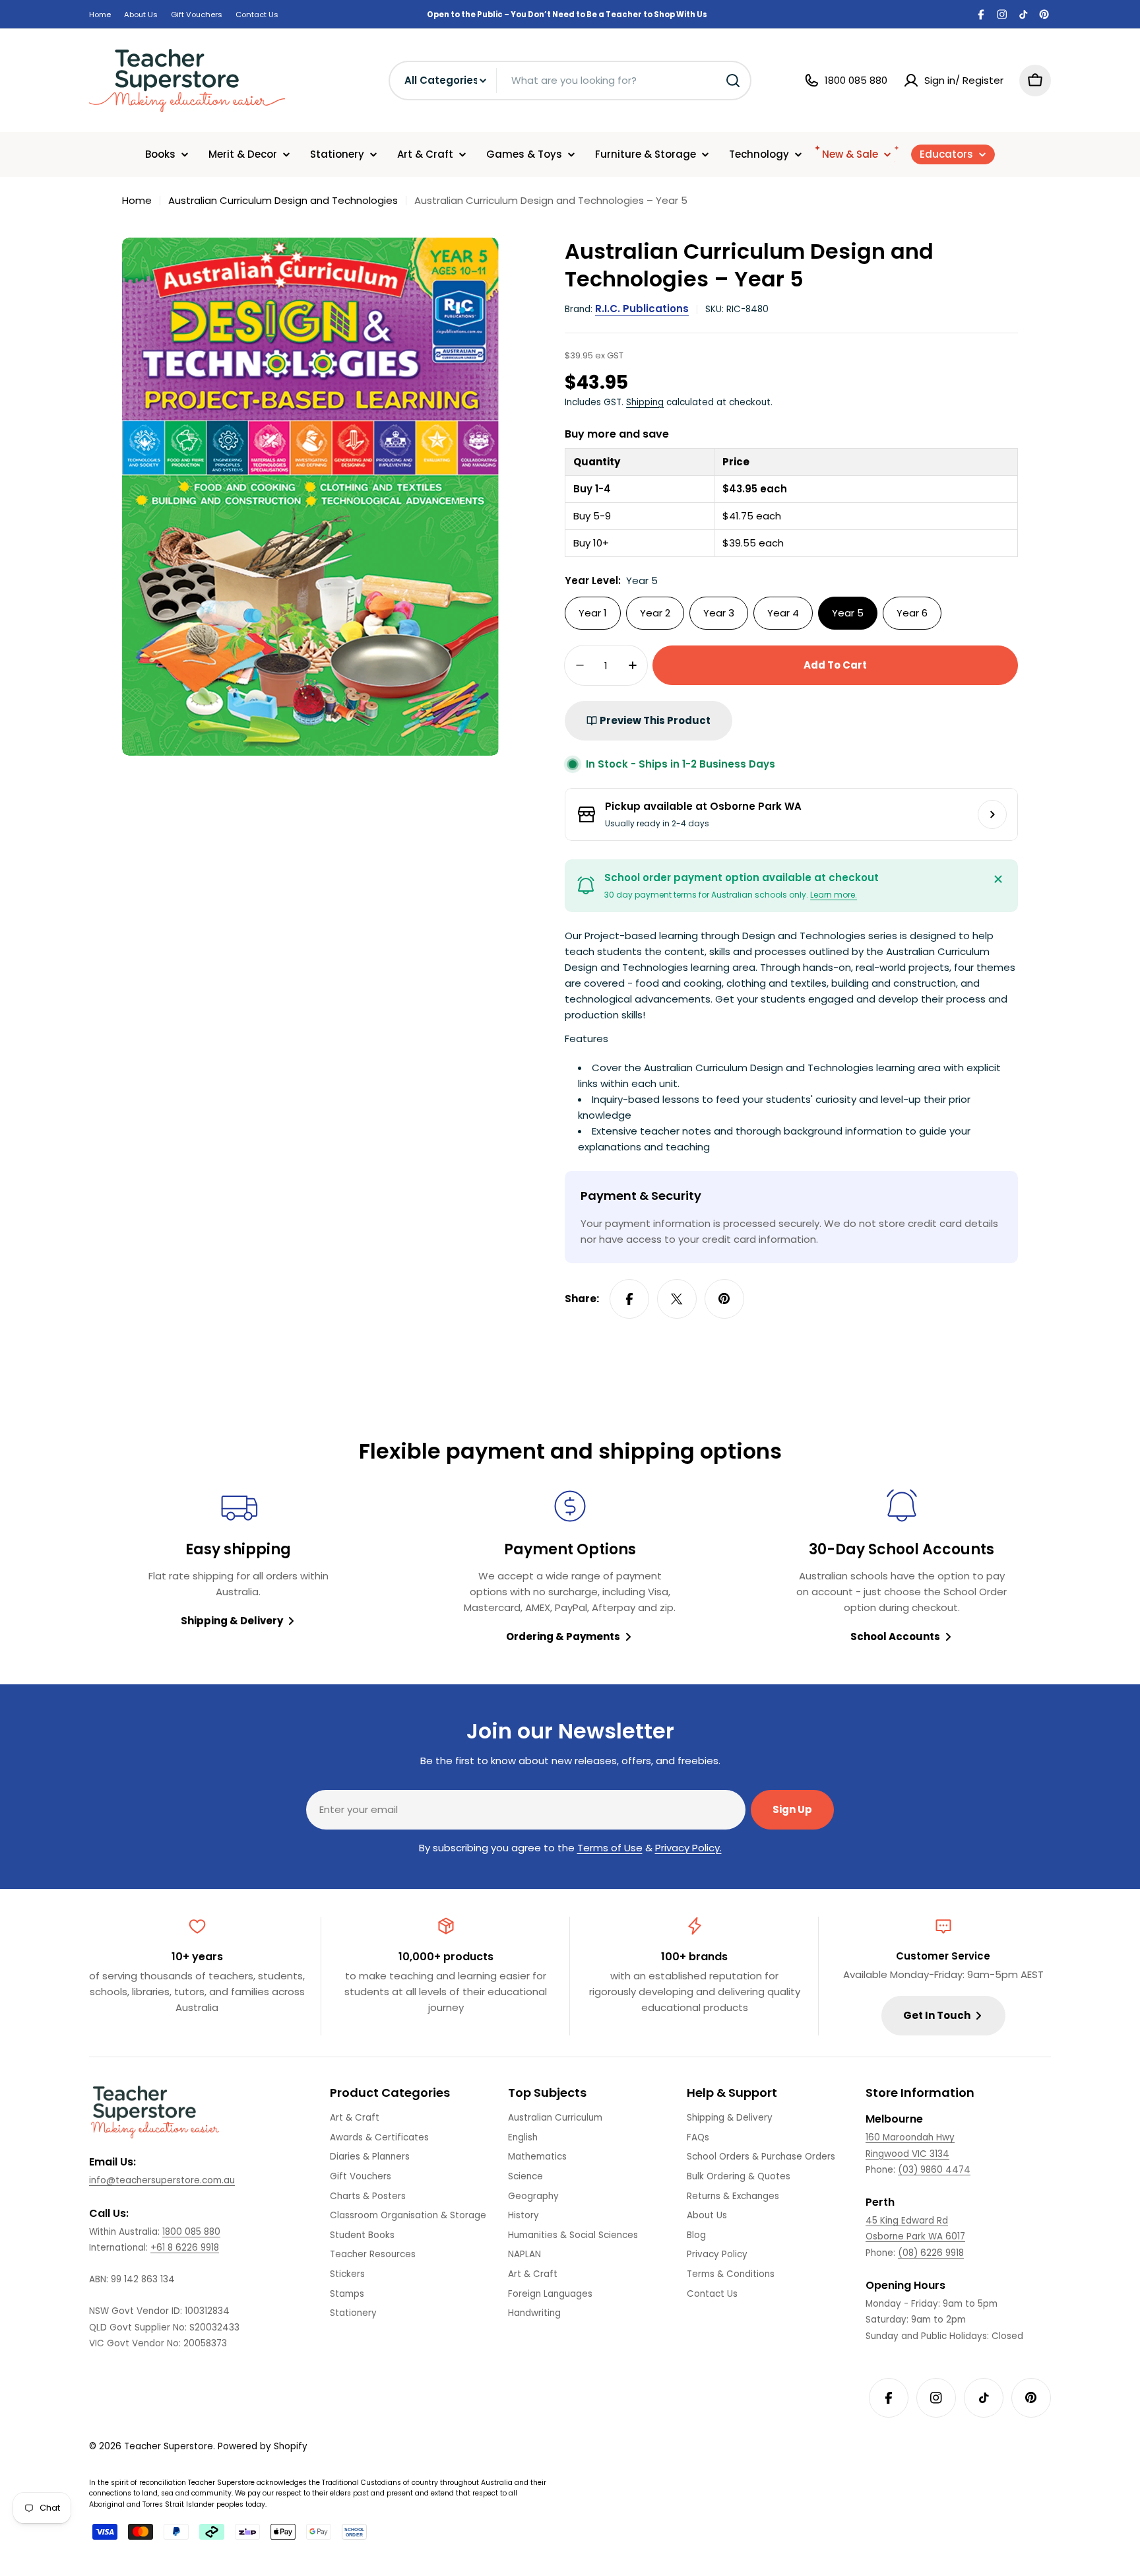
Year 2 (655, 613)
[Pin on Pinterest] (724, 1299)
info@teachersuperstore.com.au (162, 2180)
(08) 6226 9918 (931, 2253)
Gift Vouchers (197, 15)
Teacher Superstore (169, 2446)
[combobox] (570, 81)
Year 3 (719, 613)
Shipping (645, 402)
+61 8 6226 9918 (185, 2248)
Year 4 (783, 613)
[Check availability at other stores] (992, 814)
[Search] (733, 81)
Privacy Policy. (688, 1848)
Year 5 (848, 613)
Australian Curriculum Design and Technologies (283, 200)
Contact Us (257, 15)
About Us (141, 15)
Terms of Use (610, 1848)
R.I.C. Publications (642, 309)
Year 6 (912, 613)
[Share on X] (677, 1299)
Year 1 (593, 613)
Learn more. (834, 895)
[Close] (998, 879)
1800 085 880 (191, 2232)
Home (100, 15)
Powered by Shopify (263, 2446)
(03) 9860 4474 (934, 2170)
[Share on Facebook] (629, 1299)
